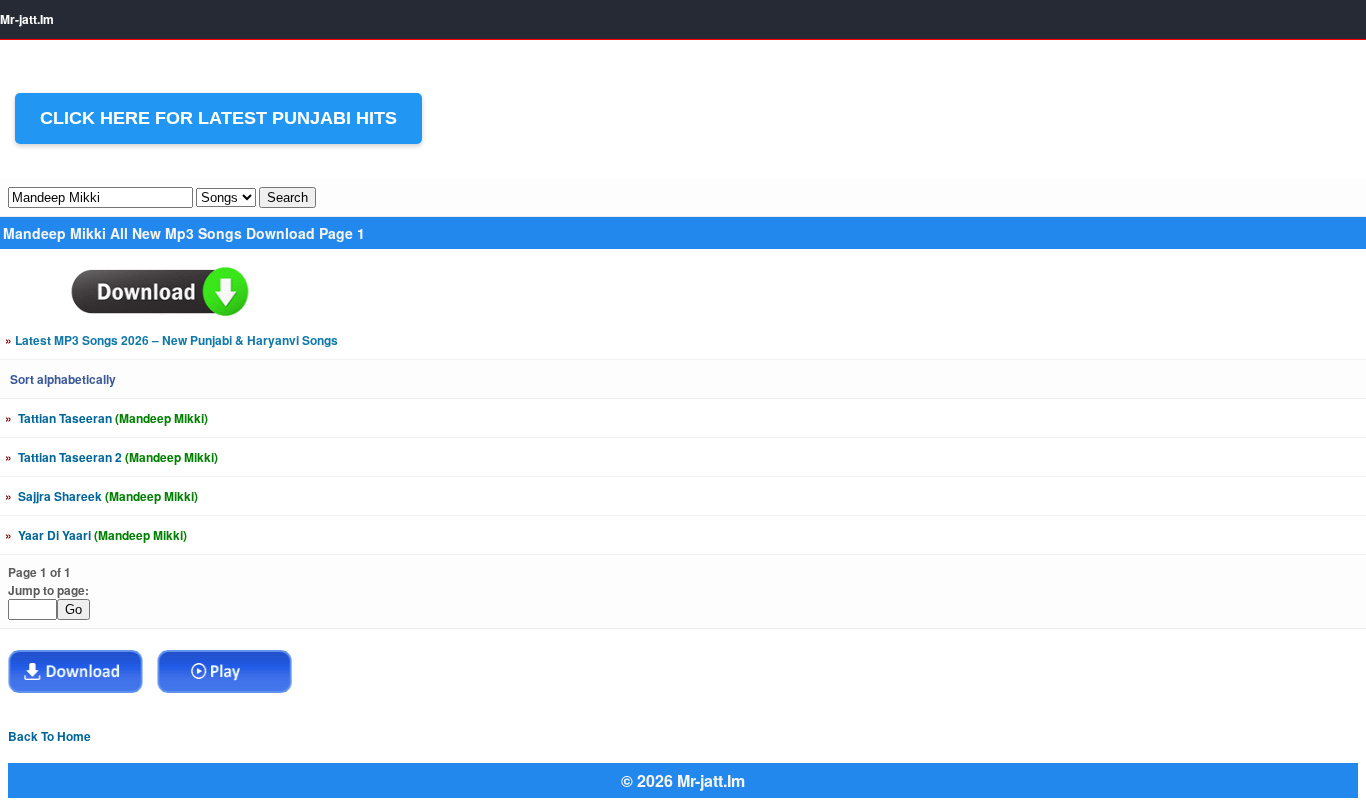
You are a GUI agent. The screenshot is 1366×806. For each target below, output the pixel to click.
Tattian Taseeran (106, 418)
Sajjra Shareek (101, 496)
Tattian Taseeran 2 (111, 457)
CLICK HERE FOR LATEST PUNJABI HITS (218, 118)
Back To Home (49, 736)
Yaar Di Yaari (96, 535)
